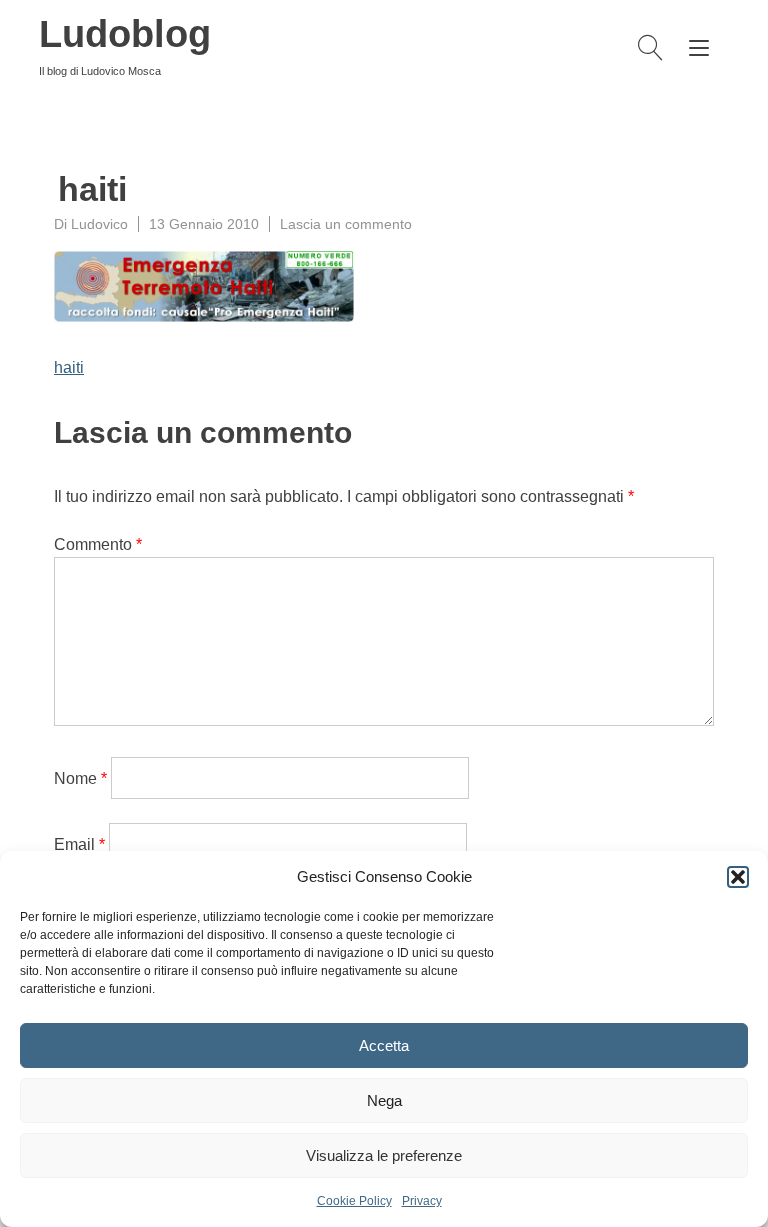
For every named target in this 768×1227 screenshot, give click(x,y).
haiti (69, 367)
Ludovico (99, 224)
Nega (384, 1100)
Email (79, 844)
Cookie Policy (354, 1201)
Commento (98, 544)
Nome (80, 778)
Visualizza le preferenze (384, 1155)
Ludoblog (125, 34)
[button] (738, 877)
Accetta (384, 1045)
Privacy (422, 1201)
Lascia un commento (346, 224)
